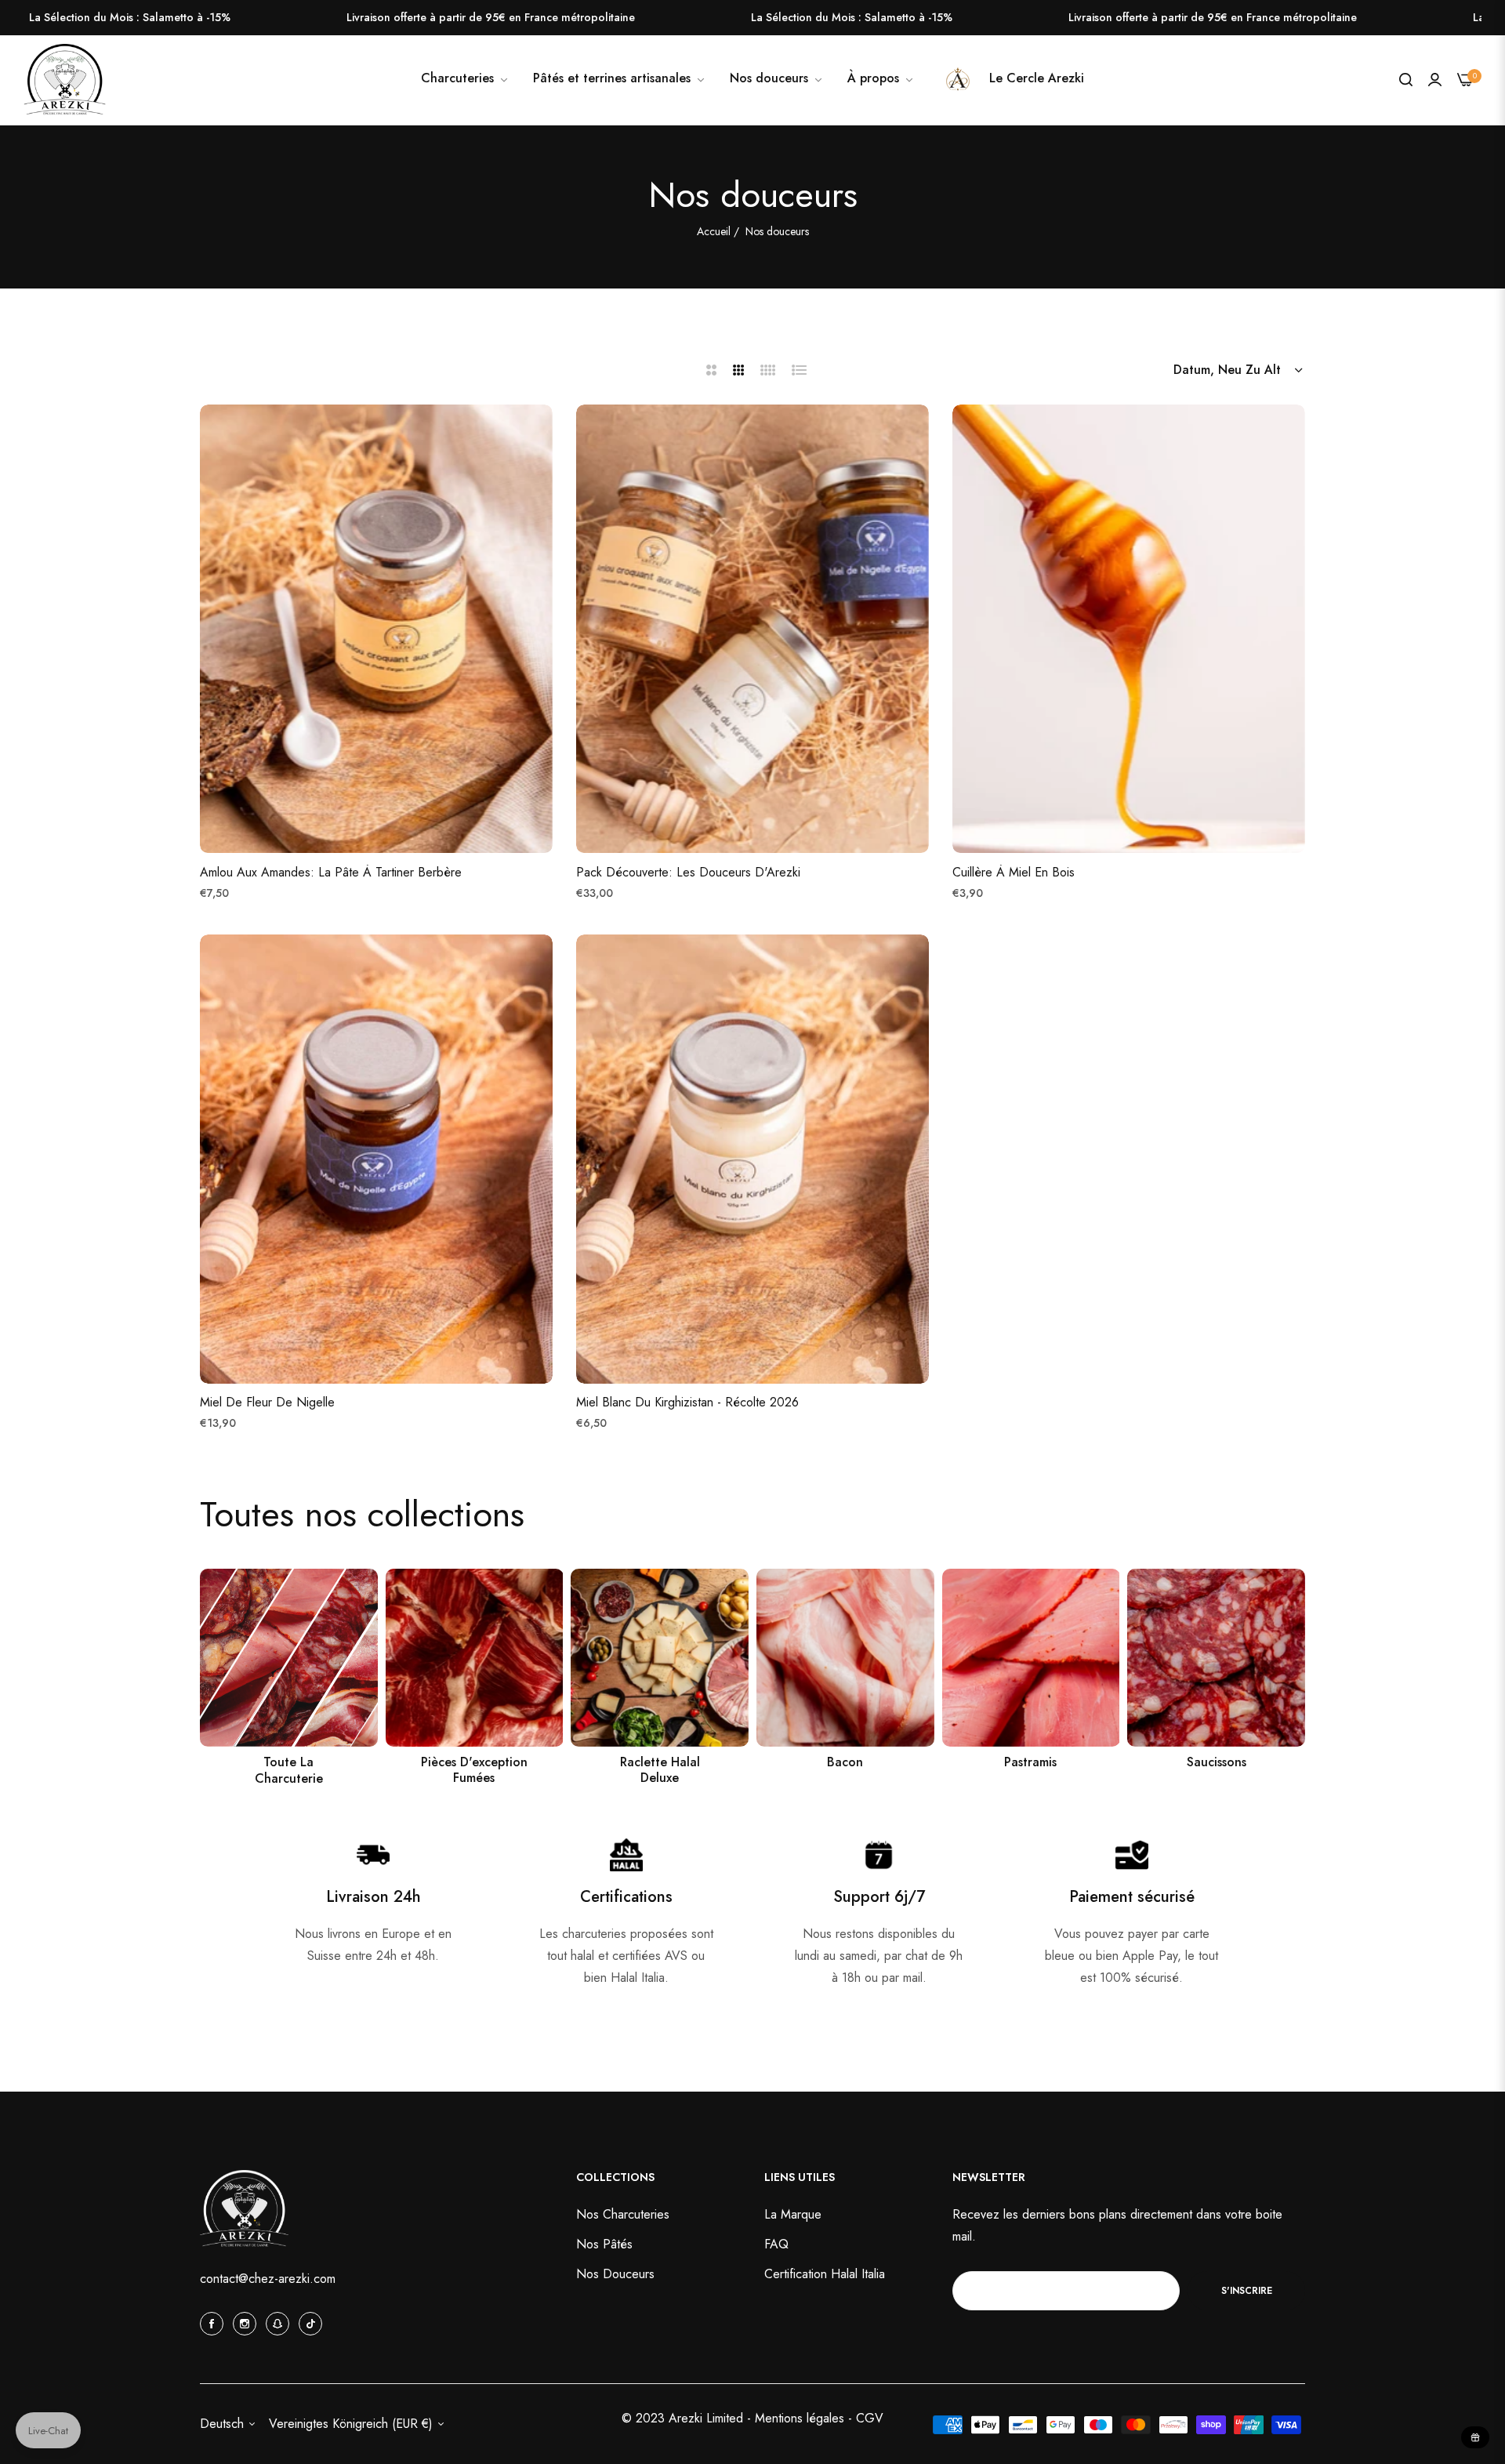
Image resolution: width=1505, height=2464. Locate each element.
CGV (870, 2417)
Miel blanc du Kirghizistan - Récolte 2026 (687, 1404)
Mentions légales (801, 2417)
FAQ (776, 2244)
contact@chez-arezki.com (268, 2279)
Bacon (845, 1763)
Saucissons (1217, 1763)
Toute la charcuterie (289, 1771)
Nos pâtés (604, 2244)
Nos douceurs (615, 2274)
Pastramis (1030, 1763)
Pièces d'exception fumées (474, 1771)
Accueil (714, 231)
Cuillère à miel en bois (1014, 873)
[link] (777, 78)
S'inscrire (1247, 2290)
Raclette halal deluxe (660, 1771)
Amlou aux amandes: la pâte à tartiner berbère (331, 873)
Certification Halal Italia (825, 2274)
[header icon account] (1435, 80)
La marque (793, 2214)
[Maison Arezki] (65, 80)
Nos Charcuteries (623, 2214)
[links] (289, 1658)
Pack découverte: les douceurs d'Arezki (688, 873)
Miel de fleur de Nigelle (267, 1404)
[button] (537, 432)
